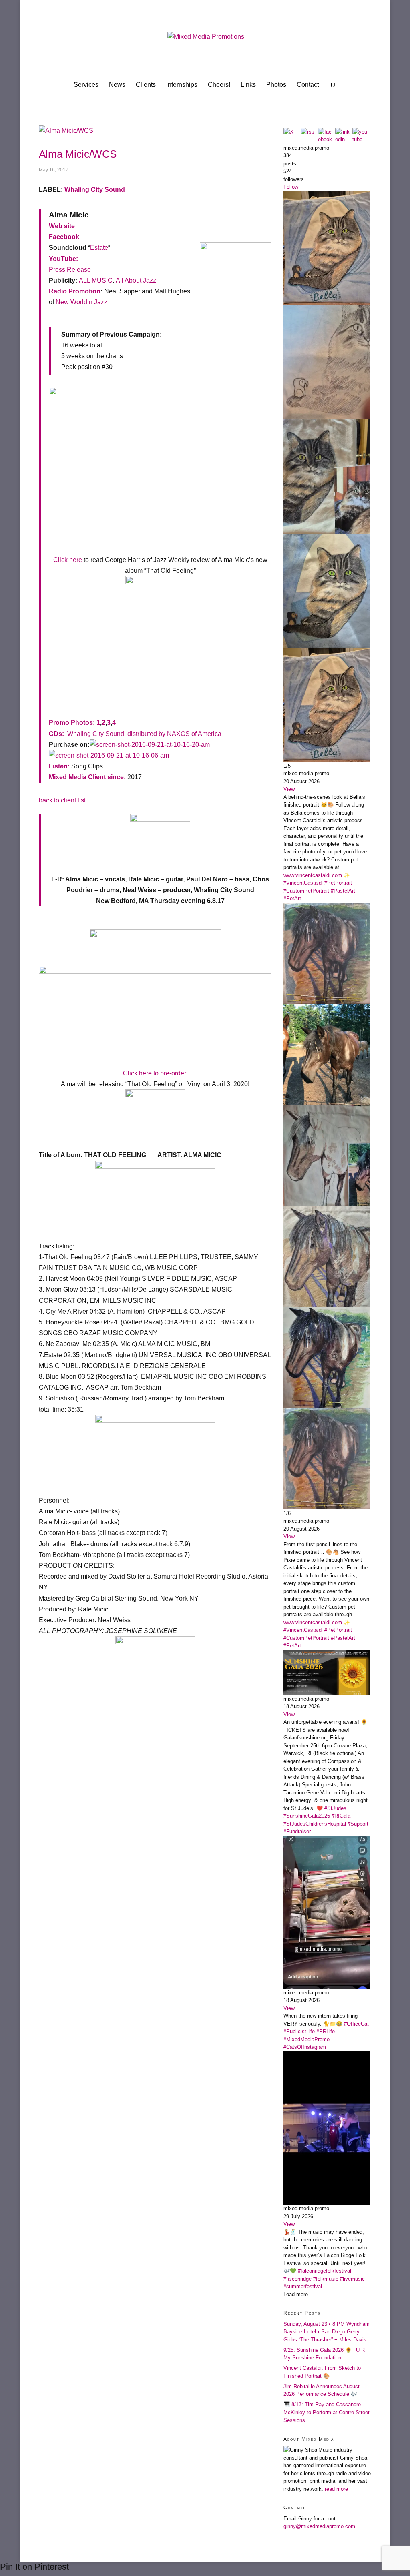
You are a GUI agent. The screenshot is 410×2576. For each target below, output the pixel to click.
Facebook (64, 237)
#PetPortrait (338, 883)
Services (86, 85)
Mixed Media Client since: (87, 777)
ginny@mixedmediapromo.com (319, 2526)
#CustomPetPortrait (306, 891)
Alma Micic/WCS (78, 154)
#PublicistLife (299, 2031)
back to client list (62, 800)
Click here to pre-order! (155, 1073)
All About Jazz (136, 280)
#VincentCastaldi (303, 883)
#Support (358, 1824)
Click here (68, 560)
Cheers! (219, 85)
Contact (308, 85)
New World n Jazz (81, 302)
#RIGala (341, 1816)
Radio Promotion (75, 291)
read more (336, 2489)
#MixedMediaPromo (306, 2039)
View (289, 789)
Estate (99, 248)
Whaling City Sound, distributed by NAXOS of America (144, 734)
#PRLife (326, 2031)
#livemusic (352, 2279)
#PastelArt (343, 891)
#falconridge (297, 2279)
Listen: (59, 766)
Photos (276, 85)
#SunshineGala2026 (307, 1816)
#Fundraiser (297, 1831)
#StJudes (335, 1808)
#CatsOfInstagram (305, 2047)
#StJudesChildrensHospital (315, 1824)
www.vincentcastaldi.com (313, 875)
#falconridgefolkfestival (325, 2271)
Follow (291, 187)
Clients (146, 85)
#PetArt (292, 898)
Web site (62, 226)
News (117, 85)
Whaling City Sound (95, 190)
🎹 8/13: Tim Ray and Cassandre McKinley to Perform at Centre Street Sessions (327, 2412)
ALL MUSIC (96, 280)
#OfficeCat (356, 2024)
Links (248, 85)
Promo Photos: (72, 723)
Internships (182, 85)
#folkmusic (326, 2279)
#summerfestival (303, 2286)
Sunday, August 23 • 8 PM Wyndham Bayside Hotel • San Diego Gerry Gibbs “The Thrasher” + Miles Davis (327, 2332)
